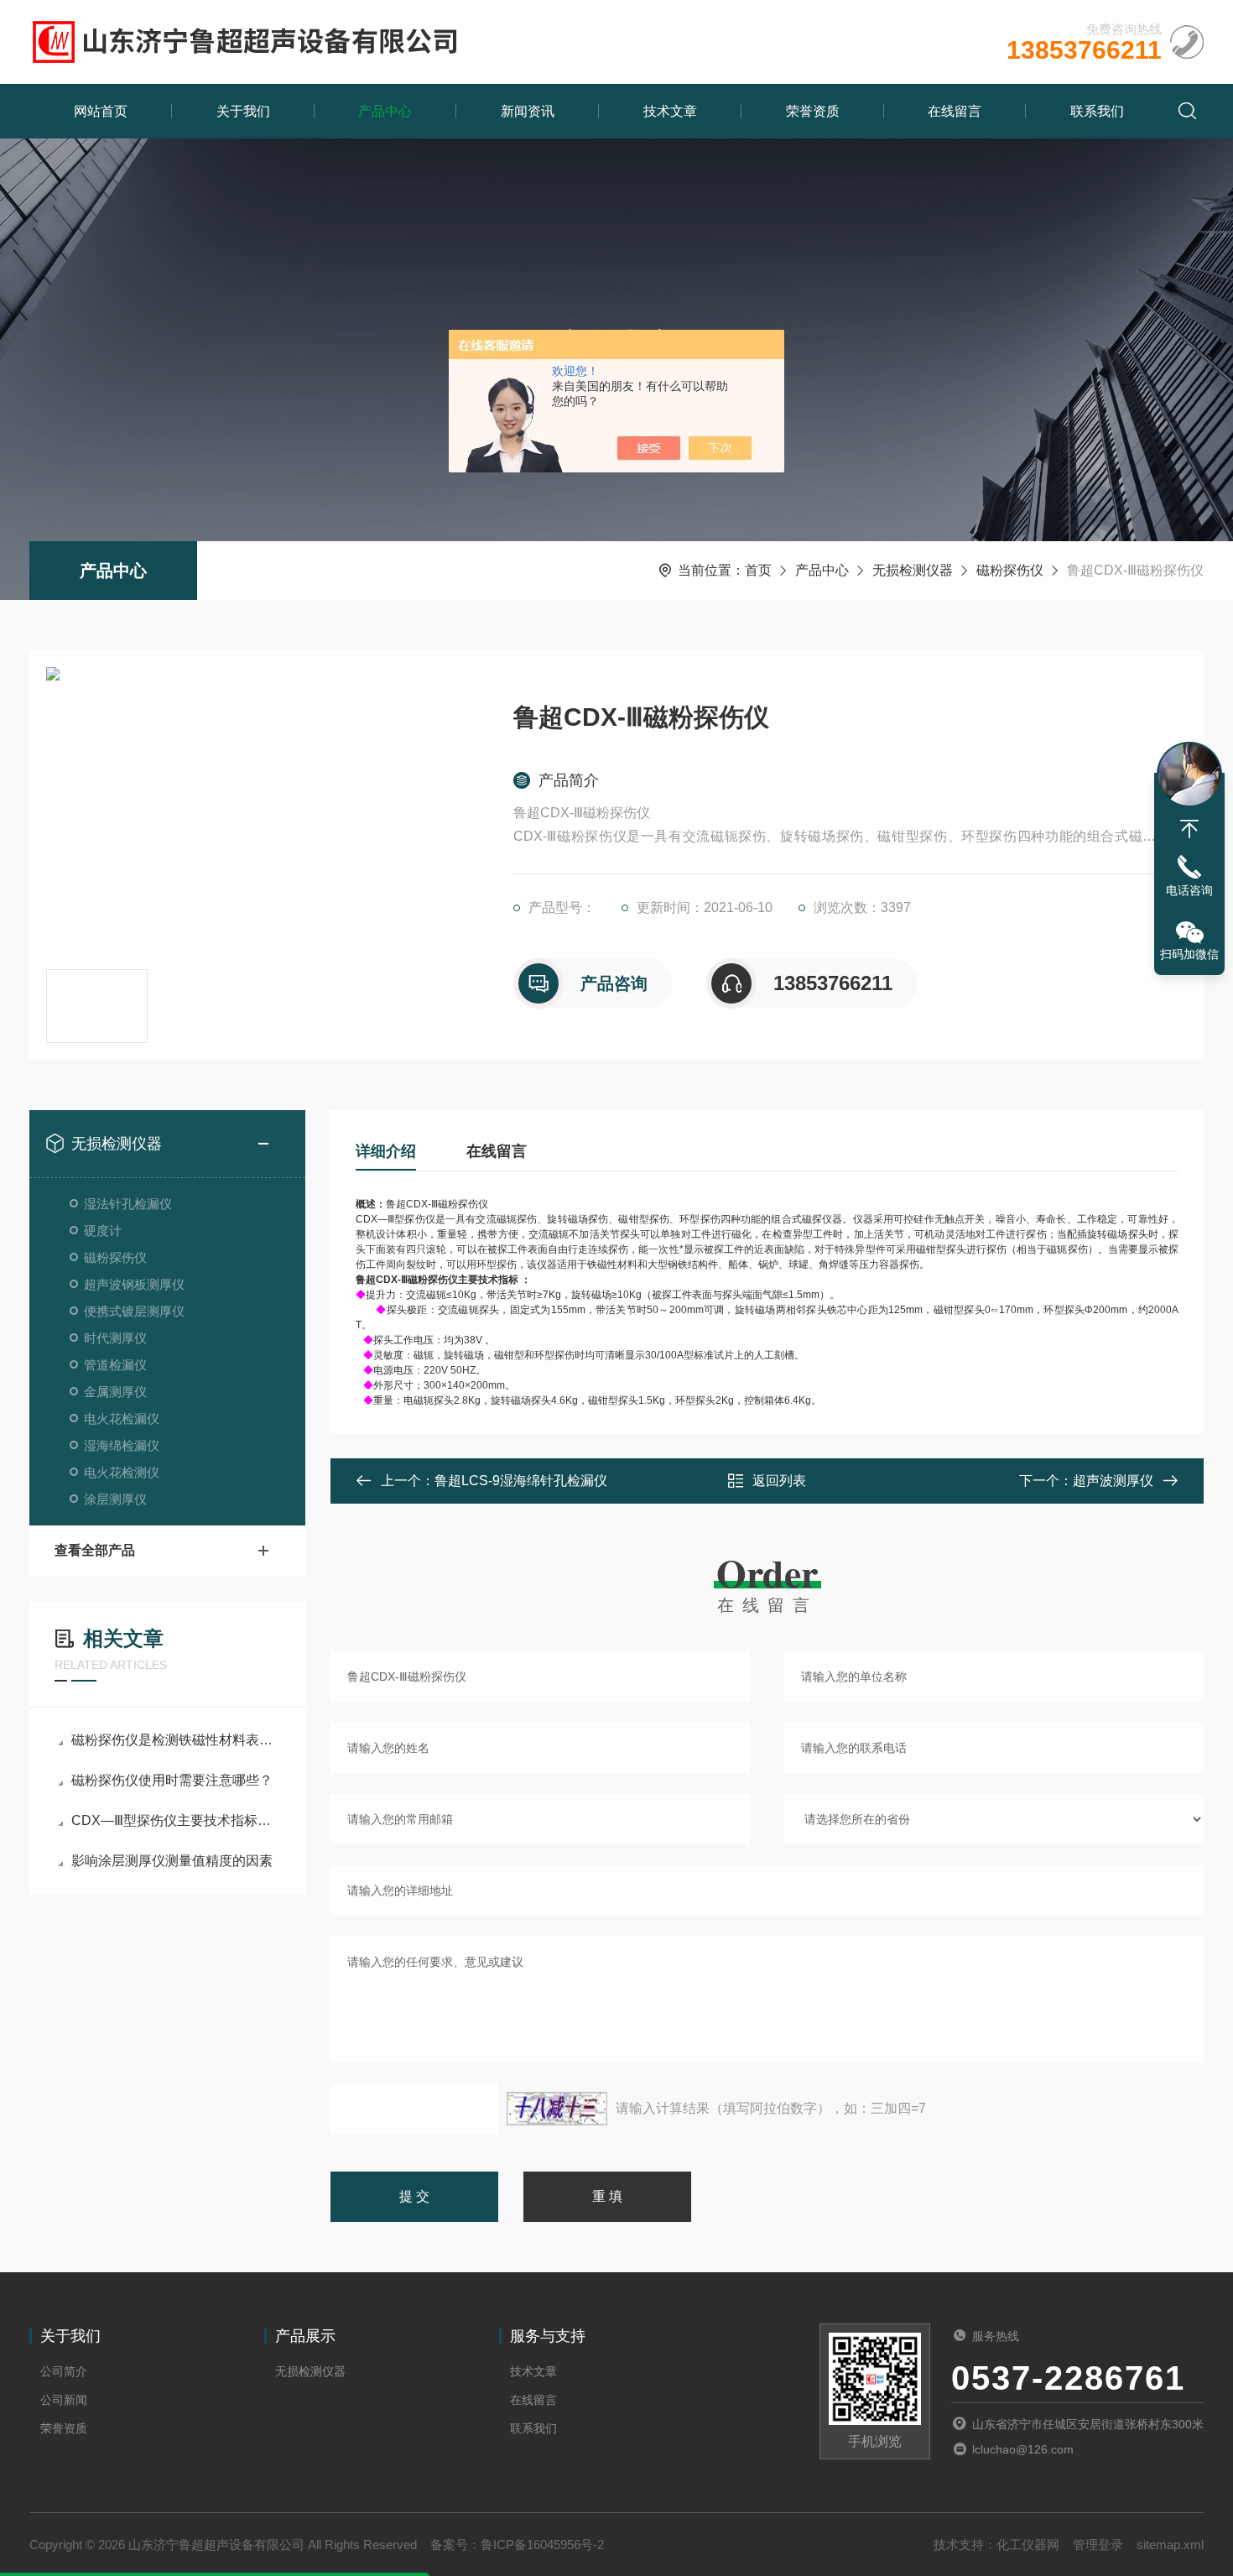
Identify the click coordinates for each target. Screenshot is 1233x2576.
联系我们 (1097, 111)
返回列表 (779, 1481)
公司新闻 (64, 2400)
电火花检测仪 (122, 1472)
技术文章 (670, 111)
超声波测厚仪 (1113, 1481)
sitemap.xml (1170, 2545)
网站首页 (101, 111)
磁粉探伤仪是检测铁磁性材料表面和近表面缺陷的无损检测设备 (176, 1740)
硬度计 (103, 1231)
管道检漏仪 (115, 1365)
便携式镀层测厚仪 (134, 1311)
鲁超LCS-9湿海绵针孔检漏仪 (521, 1481)
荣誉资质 (813, 111)
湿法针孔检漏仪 (128, 1204)
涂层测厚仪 (115, 1499)
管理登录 (1098, 2545)
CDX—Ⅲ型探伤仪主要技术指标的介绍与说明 (176, 1820)
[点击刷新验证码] (557, 2109)
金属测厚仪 (115, 1392)
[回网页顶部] (1189, 829)
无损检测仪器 (913, 570)
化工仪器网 (1028, 2545)
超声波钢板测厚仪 (134, 1284)
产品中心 (385, 111)
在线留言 (955, 111)
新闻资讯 (528, 111)
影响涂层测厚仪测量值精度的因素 (172, 1861)
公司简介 (64, 2371)
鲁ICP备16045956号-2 (542, 2545)
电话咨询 (1189, 890)
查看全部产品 (95, 1550)
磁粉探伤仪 (1010, 570)
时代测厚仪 (115, 1338)
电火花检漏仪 (122, 1418)
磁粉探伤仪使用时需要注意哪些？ (172, 1780)
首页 (758, 570)
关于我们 (243, 111)
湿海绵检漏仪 (122, 1445)
